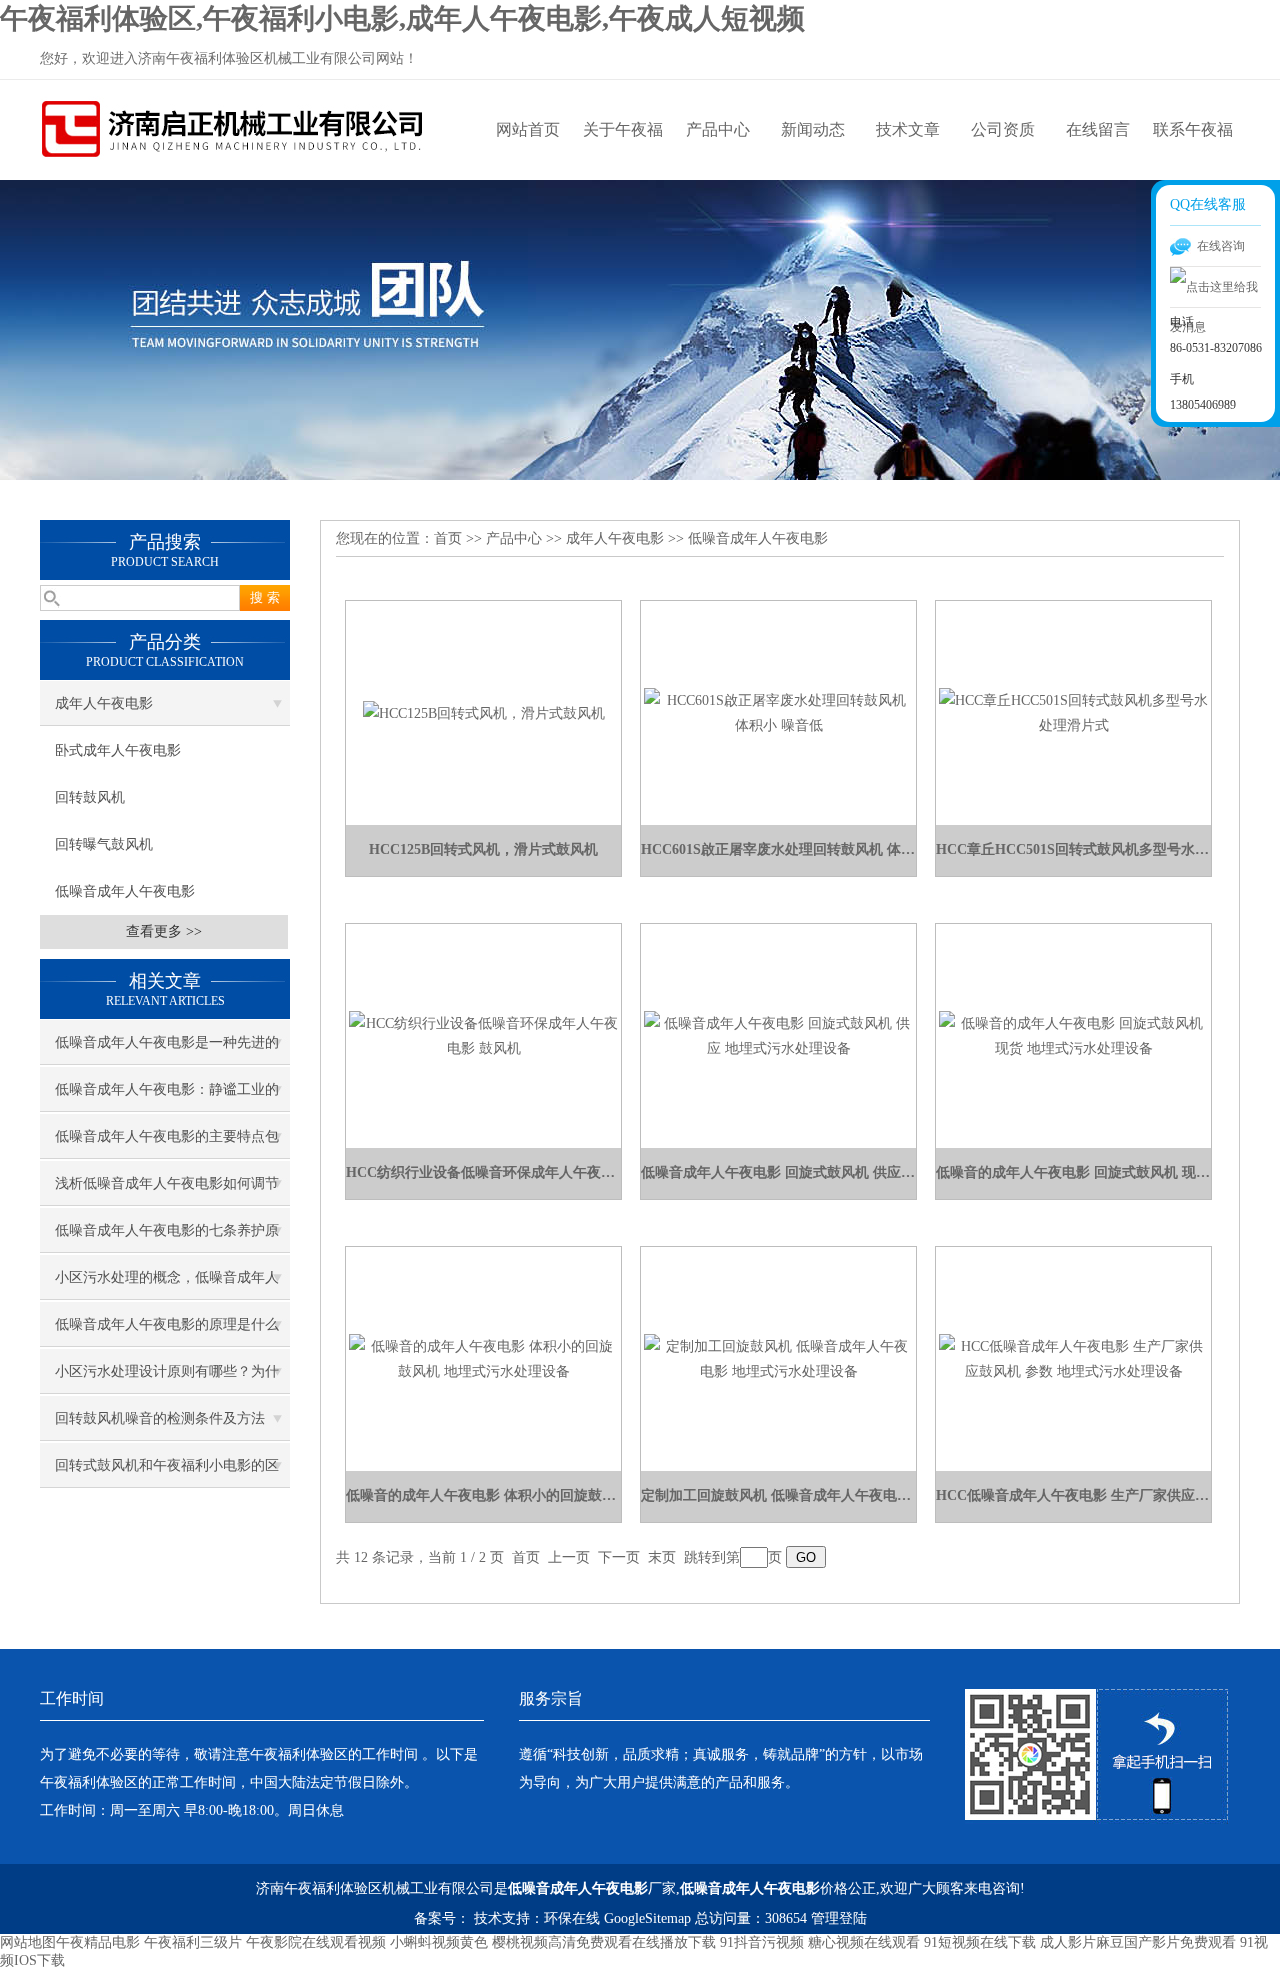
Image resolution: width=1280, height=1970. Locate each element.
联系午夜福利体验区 (1193, 150)
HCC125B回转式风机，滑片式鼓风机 (483, 849)
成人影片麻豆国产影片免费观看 (1138, 1942)
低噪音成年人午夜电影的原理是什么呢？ (167, 1332)
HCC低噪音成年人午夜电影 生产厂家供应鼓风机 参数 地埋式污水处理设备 (1073, 1495)
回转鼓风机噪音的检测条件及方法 (160, 1418)
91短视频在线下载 (980, 1942)
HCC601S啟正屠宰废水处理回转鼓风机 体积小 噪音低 (778, 849)
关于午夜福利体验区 (623, 150)
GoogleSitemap (647, 1918)
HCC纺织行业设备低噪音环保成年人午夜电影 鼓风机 (483, 1172)
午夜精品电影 (98, 1942)
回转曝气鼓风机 (104, 844)
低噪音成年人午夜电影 (125, 891)
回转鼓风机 (90, 797)
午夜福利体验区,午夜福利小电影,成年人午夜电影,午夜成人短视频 (402, 18)
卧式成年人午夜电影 (118, 750)
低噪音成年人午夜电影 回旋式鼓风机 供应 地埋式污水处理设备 (778, 1172)
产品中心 (718, 129)
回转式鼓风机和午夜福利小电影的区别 (167, 1473)
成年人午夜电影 (104, 703)
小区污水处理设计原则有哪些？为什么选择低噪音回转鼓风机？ (167, 1379)
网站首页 (528, 129)
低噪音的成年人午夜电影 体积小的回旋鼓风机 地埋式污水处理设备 (483, 1495)
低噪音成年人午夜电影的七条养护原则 (167, 1238)
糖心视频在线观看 (864, 1942)
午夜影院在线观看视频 (316, 1942)
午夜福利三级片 (193, 1942)
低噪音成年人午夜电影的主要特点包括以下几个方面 (167, 1144)
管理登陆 (839, 1918)
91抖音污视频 (762, 1942)
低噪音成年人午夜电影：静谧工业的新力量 (167, 1097)
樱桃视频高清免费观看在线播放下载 (604, 1942)
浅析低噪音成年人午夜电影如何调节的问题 (167, 1191)
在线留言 (1098, 129)
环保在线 (572, 1918)
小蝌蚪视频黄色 (439, 1942)
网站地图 (28, 1942)
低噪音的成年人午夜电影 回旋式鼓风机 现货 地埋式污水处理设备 (1073, 1172)
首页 (448, 538)
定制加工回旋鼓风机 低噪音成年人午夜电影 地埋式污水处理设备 (778, 1495)
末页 (662, 1557)
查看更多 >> (164, 931)
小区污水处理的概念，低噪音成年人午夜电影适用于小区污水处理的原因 (167, 1285)
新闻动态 (813, 129)
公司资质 (1003, 129)
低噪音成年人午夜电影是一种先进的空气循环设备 (167, 1050)
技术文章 (908, 129)
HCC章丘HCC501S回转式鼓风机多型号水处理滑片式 (1073, 849)
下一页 (619, 1557)
